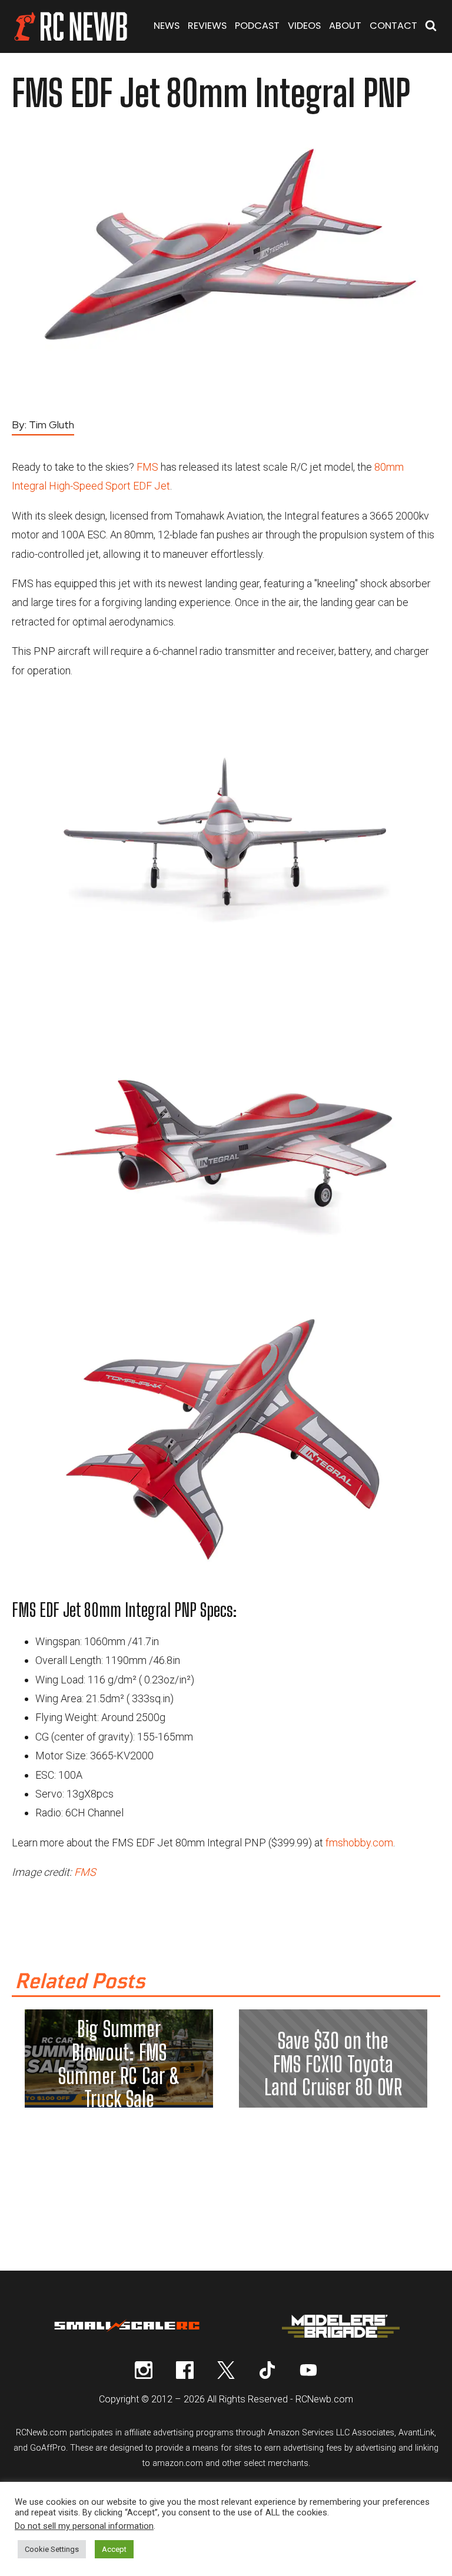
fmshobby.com (359, 1843)
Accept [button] (114, 2549)
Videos (304, 26)
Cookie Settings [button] (52, 2549)
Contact (393, 26)
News (167, 26)
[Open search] (431, 27)
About (345, 26)
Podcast (257, 26)
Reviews (207, 26)
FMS (147, 467)
